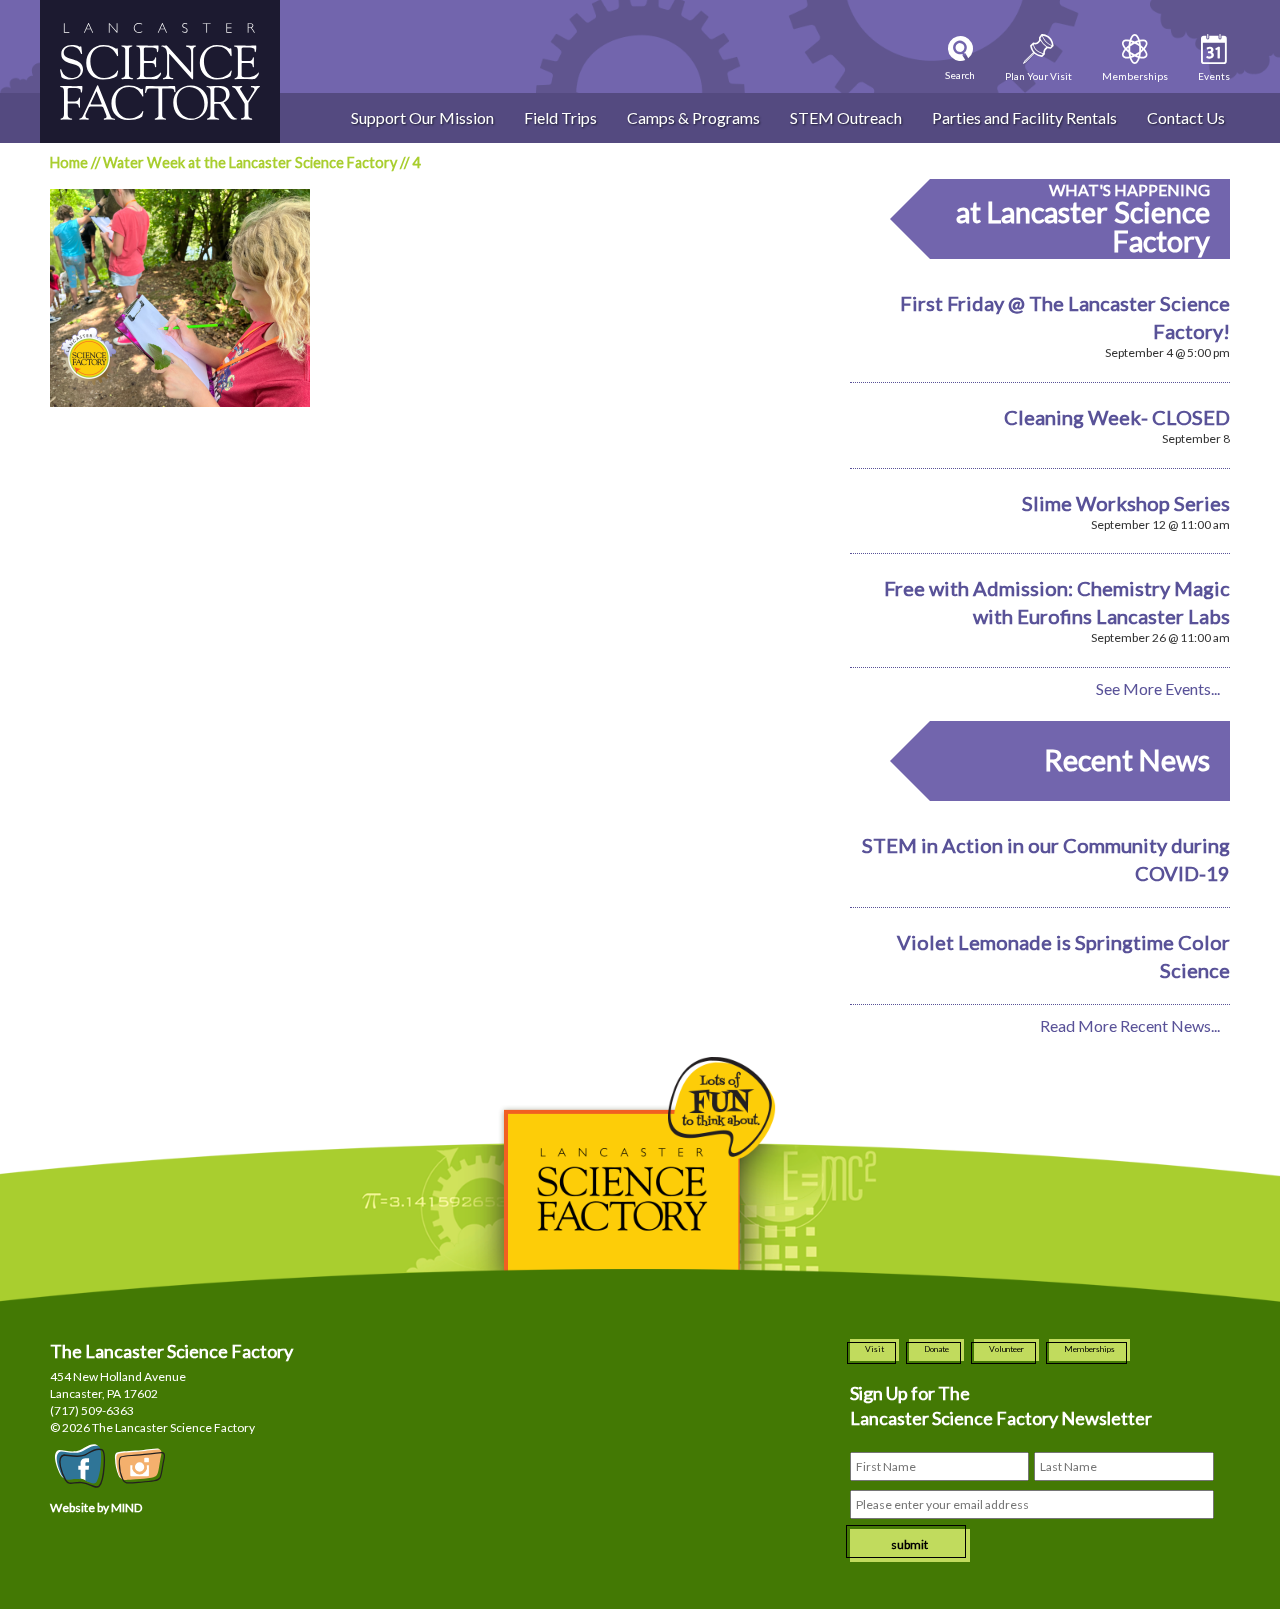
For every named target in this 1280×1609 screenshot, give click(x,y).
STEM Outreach (846, 117)
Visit (874, 1349)
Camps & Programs (693, 117)
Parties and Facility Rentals (1024, 117)
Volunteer (1006, 1349)
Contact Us (1186, 117)
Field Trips (560, 117)
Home (69, 162)
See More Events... (1158, 688)
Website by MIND (96, 1507)
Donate (936, 1349)
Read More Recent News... (1130, 1025)
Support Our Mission (422, 117)
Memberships (1089, 1349)
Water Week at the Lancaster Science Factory (250, 162)
